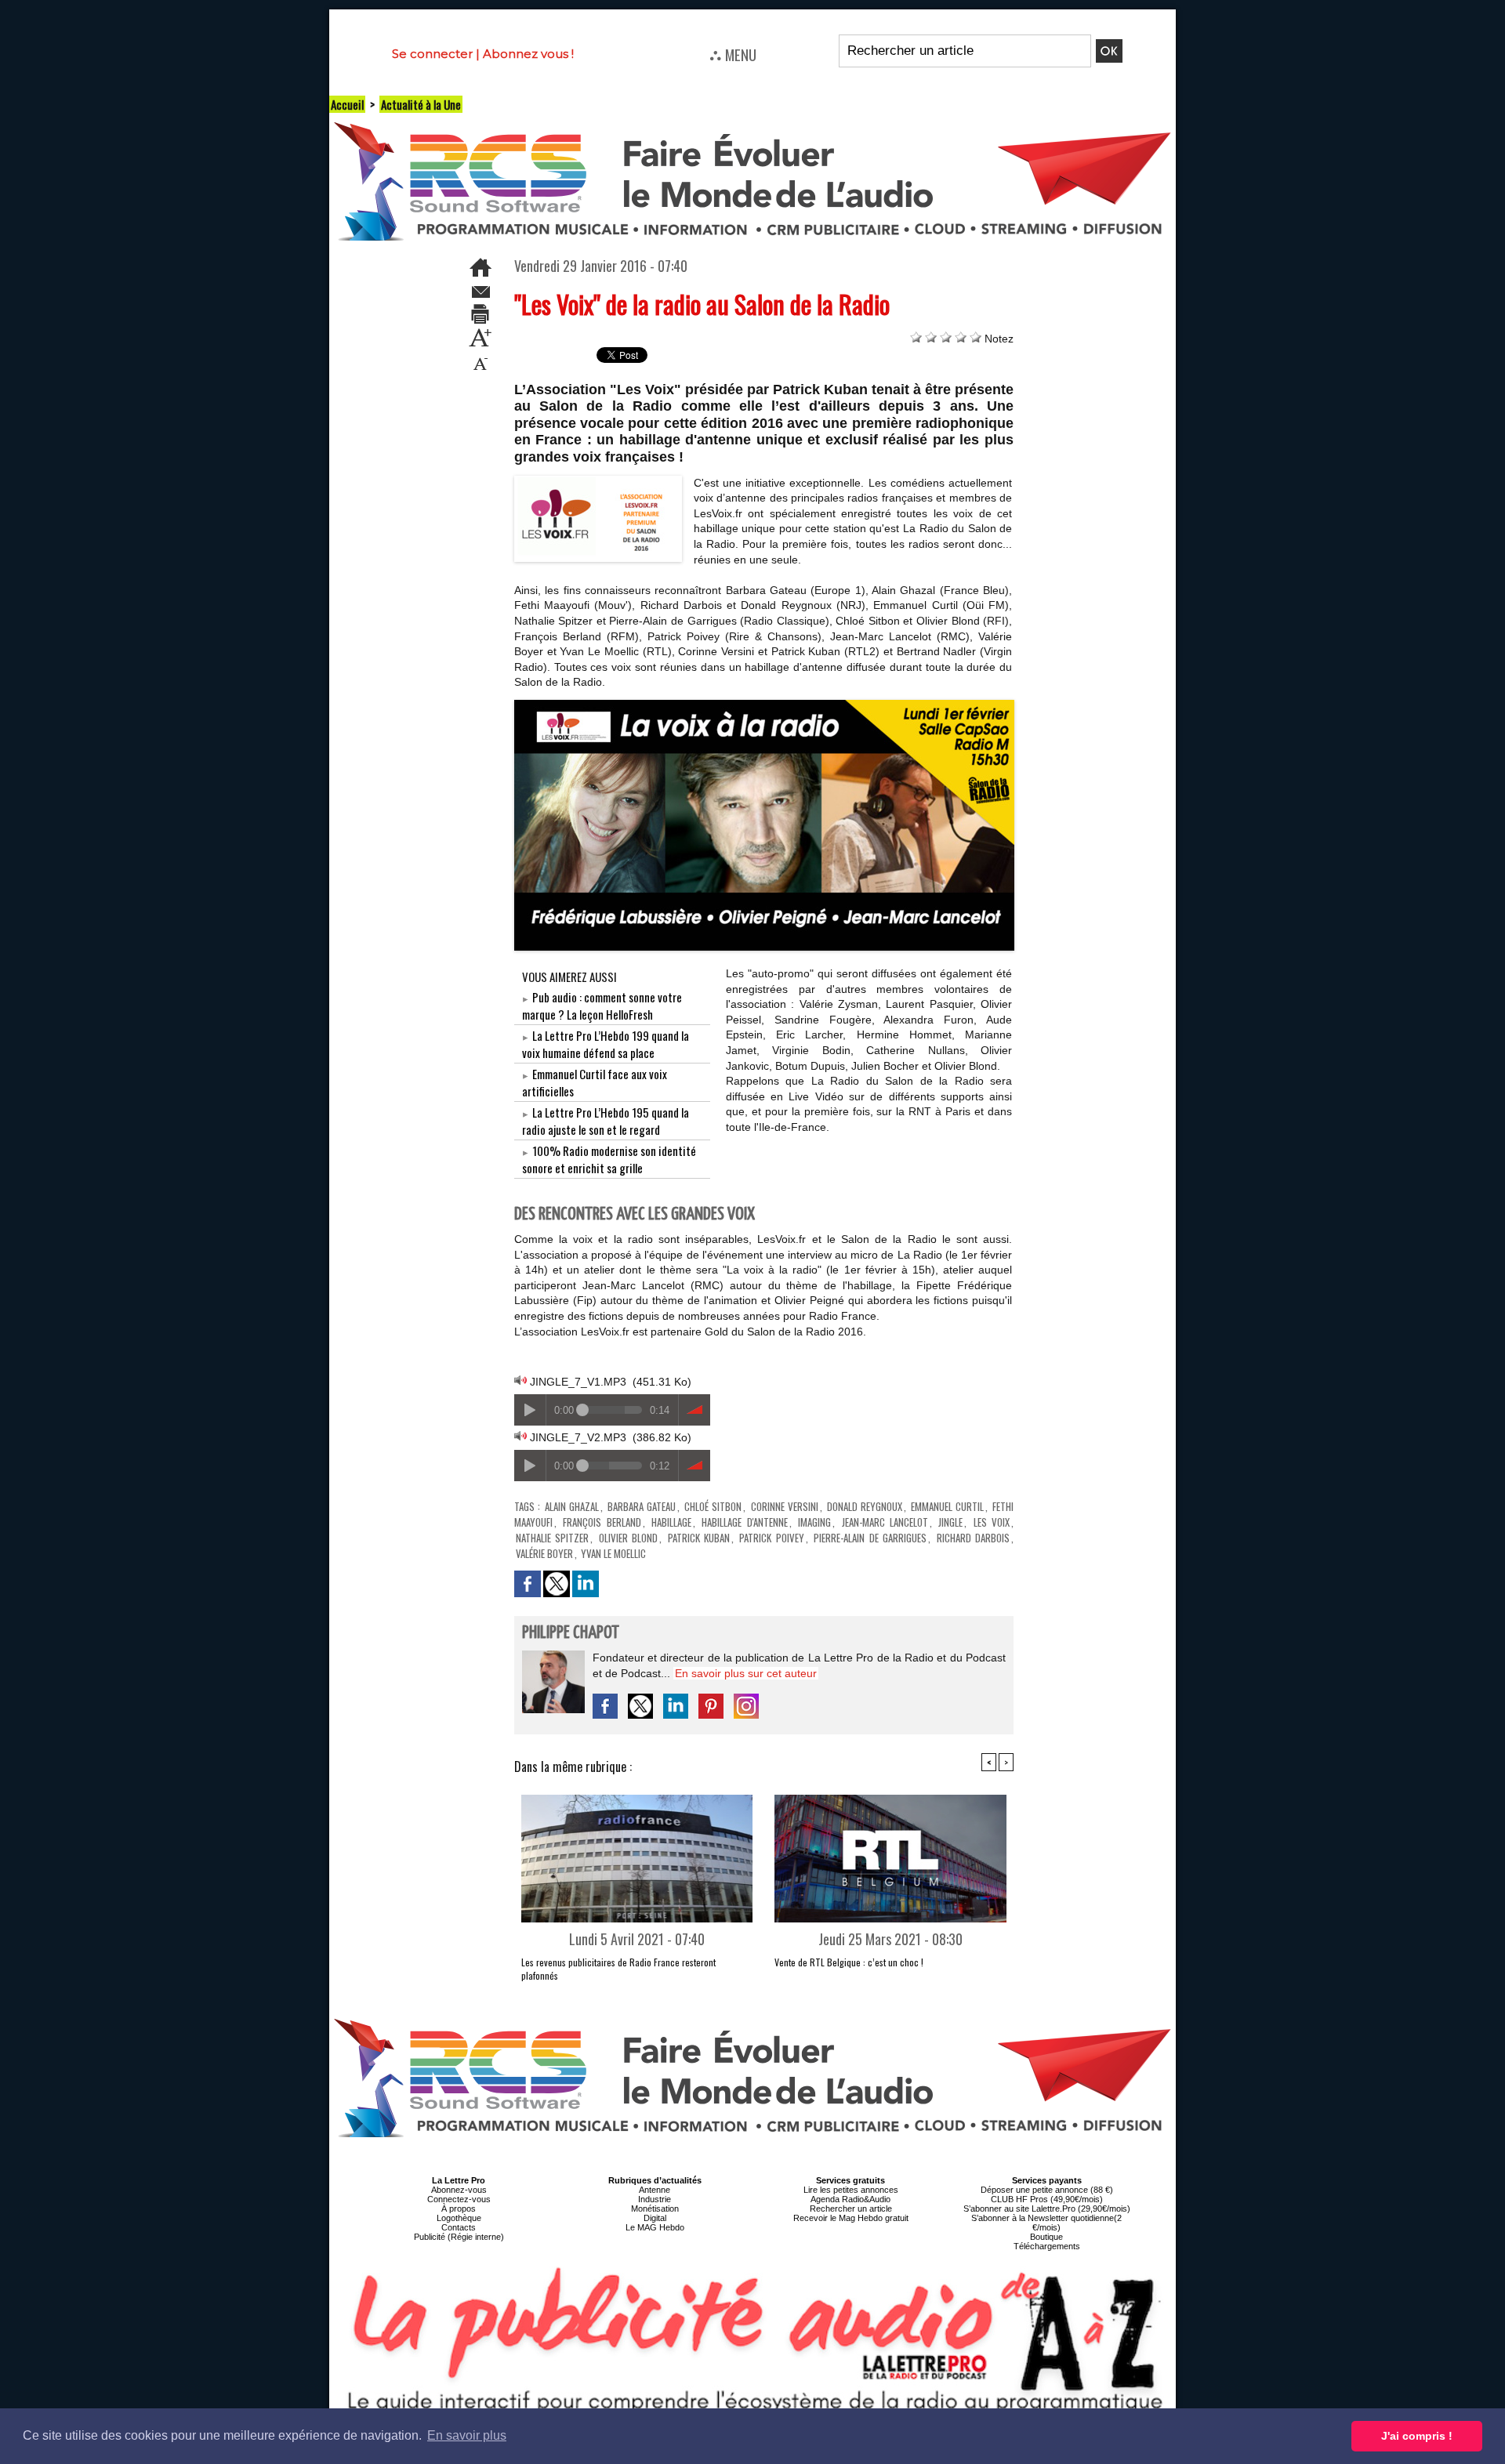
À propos (459, 2209)
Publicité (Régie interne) (459, 2237)
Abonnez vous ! (528, 54)
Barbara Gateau (642, 1506)
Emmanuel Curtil (947, 1506)
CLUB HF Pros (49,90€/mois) (1047, 2199)
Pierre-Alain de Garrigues (870, 1538)
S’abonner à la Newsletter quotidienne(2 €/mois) (1046, 2223)
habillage (671, 1522)
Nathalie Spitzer (552, 1538)
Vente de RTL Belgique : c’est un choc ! (849, 1962)
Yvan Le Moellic (613, 1553)
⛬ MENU (733, 54)
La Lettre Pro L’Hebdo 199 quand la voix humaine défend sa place (606, 1044)
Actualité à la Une (421, 104)
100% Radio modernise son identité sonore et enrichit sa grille (609, 1159)
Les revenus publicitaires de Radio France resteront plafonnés (618, 1969)
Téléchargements (1047, 2246)
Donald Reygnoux (865, 1506)
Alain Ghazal (572, 1506)
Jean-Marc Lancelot (885, 1522)
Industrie (655, 2199)
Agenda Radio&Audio (850, 2199)
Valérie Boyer (544, 1553)
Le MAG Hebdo (655, 2227)
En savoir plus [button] (467, 2435)
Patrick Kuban (699, 1538)
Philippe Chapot (571, 1633)
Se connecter (432, 54)
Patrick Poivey (771, 1538)
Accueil (347, 104)
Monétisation (655, 2209)
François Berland (602, 1522)
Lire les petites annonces (851, 2190)
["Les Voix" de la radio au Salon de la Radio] (598, 480)
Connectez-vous (459, 2199)
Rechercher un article (851, 2209)
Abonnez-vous (459, 2190)
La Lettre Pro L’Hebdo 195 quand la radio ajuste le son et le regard (606, 1121)
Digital (655, 2218)
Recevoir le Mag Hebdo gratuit (851, 2218)
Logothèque (459, 2218)
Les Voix (992, 1522)
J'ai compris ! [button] (1417, 2436)
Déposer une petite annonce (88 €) (1047, 2190)
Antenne (655, 2190)
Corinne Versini (785, 1506)
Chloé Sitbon (713, 1506)
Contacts (459, 2227)
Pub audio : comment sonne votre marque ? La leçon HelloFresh (602, 1006)
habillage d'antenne (744, 1522)
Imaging (814, 1522)
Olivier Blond (628, 1538)
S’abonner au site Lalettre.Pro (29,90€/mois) (1047, 2209)
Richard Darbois (973, 1538)
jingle (950, 1522)
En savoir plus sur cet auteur (746, 1673)
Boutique (1046, 2237)
